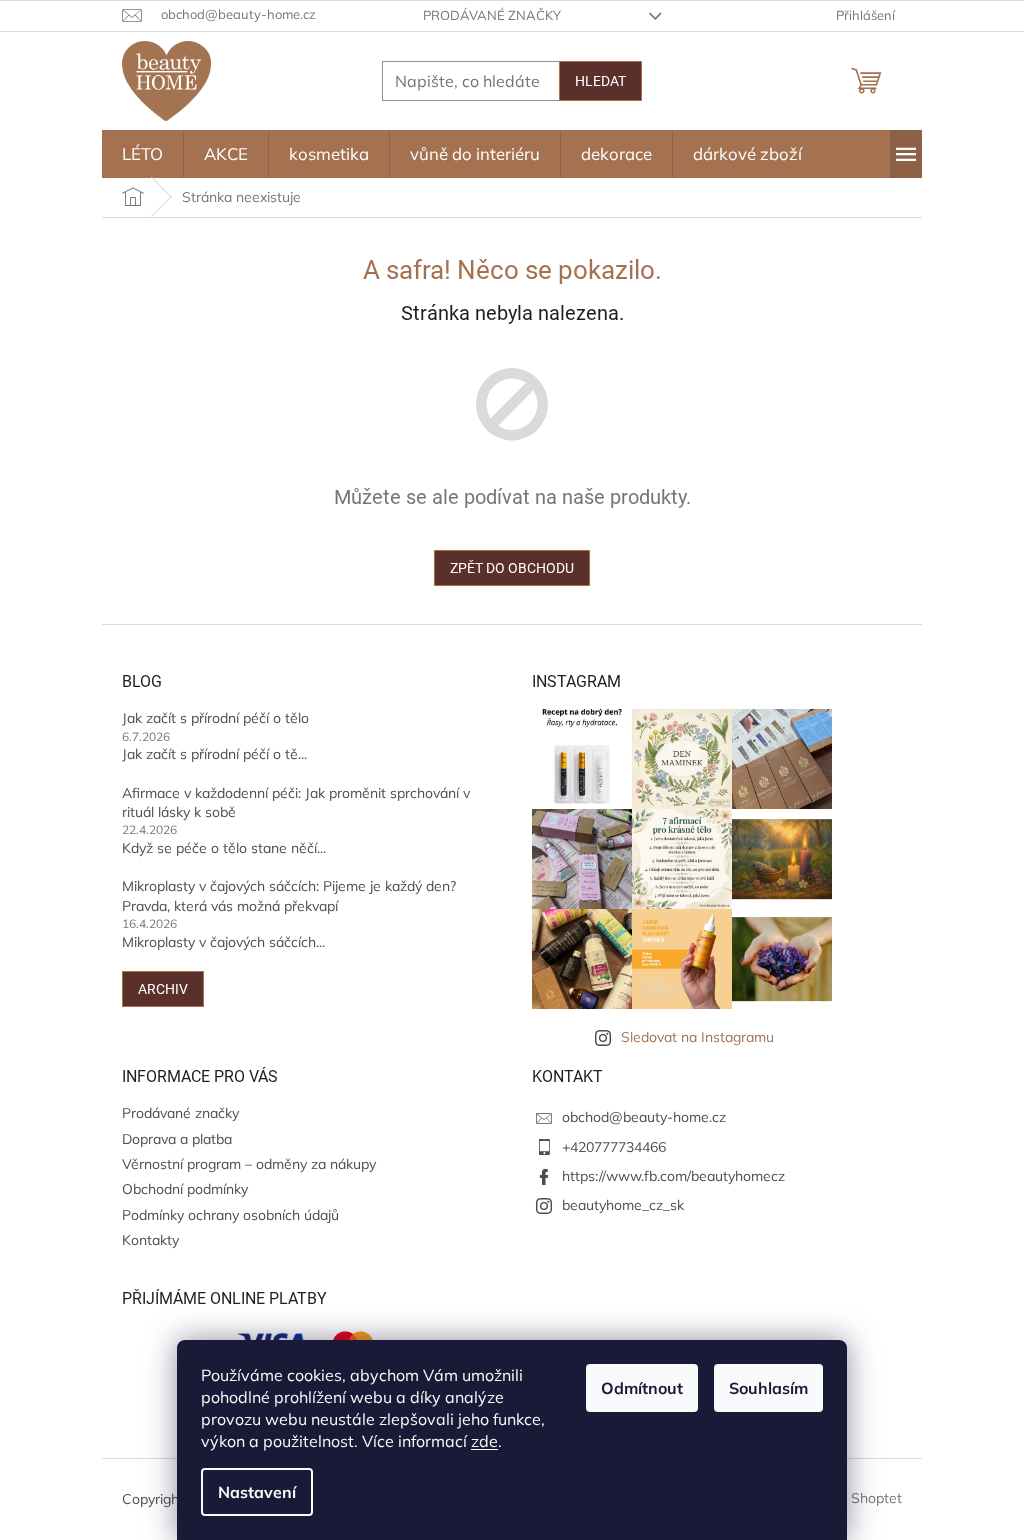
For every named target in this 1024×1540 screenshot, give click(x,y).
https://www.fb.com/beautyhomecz (673, 1176)
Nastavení (257, 1492)
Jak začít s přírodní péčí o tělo (215, 718)
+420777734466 (614, 1147)
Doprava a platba (177, 1139)
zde (484, 1441)
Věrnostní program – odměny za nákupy (249, 1164)
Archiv (163, 989)
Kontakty (150, 1240)
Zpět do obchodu (512, 568)
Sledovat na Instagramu (697, 1037)
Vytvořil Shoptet (850, 1498)
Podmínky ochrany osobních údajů (230, 1215)
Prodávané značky (492, 15)
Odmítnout (642, 1388)
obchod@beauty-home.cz (644, 1117)
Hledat (600, 81)
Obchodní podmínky (185, 1189)
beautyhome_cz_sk (623, 1205)
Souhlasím (768, 1388)
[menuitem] (142, 154)
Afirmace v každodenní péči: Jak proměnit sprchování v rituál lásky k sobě (296, 802)
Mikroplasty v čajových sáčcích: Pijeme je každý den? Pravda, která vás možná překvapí (289, 895)
